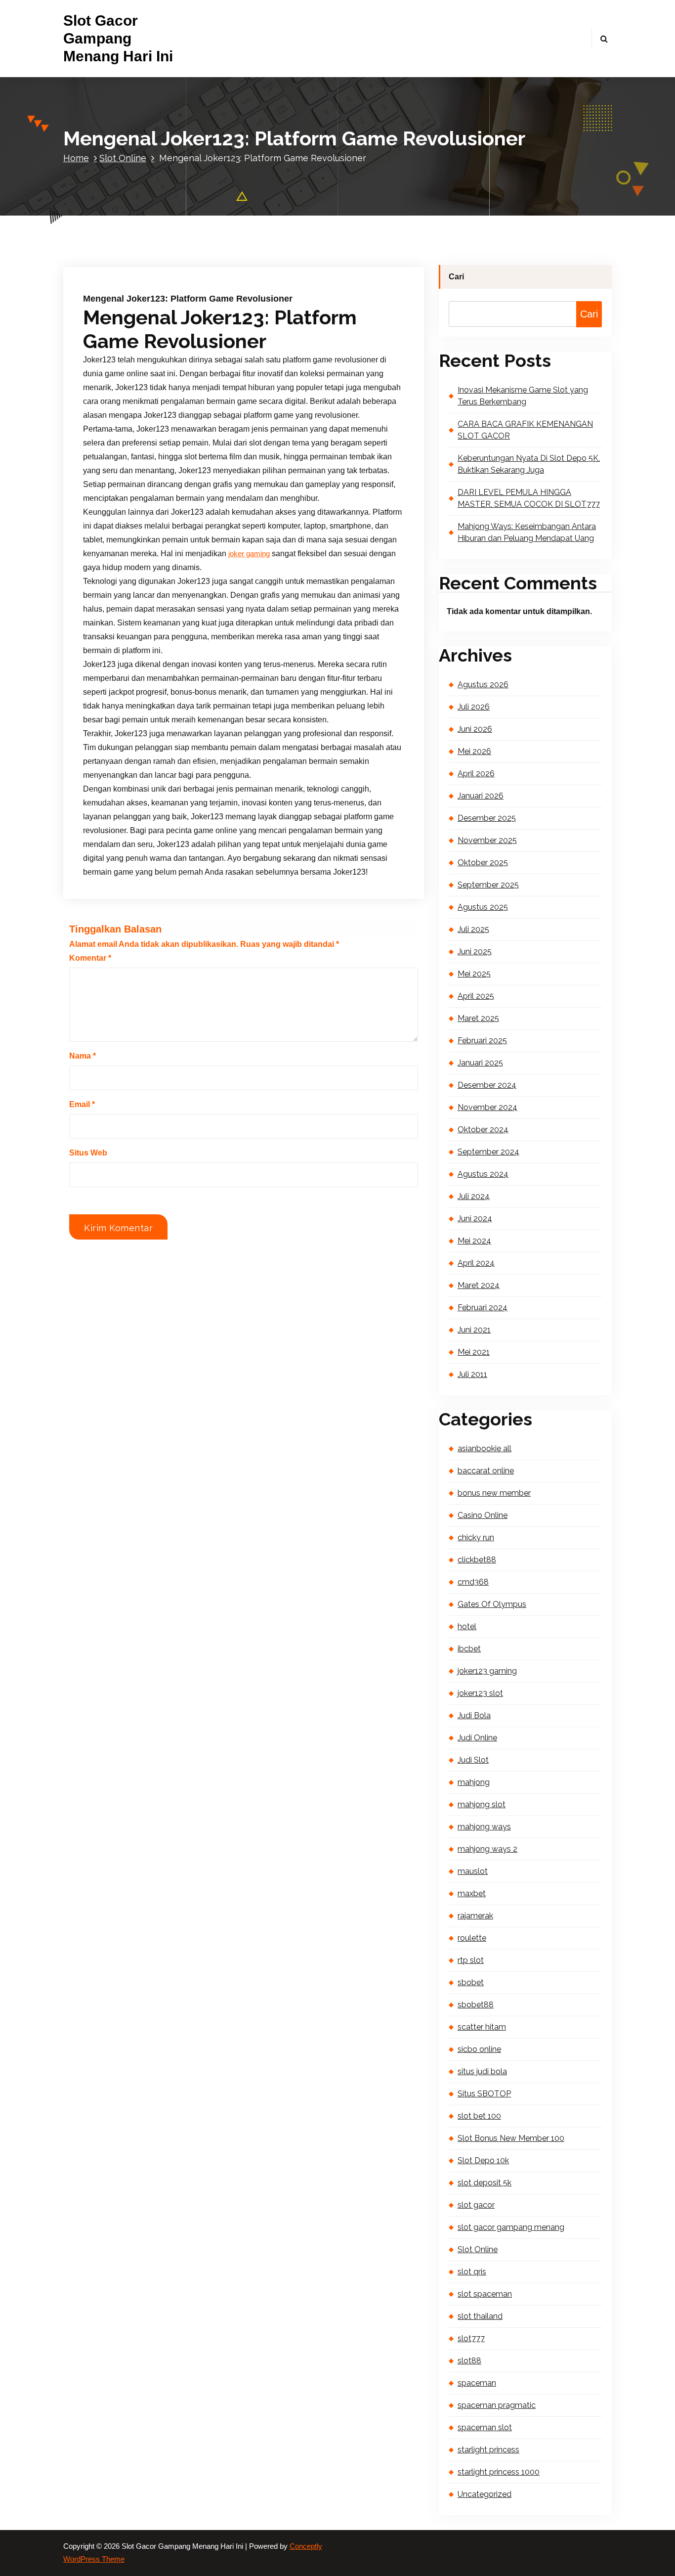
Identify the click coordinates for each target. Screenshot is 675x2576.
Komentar (90, 958)
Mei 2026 (474, 751)
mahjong (474, 1782)
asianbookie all (485, 1448)
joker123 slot (480, 1693)
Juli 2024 (474, 1196)
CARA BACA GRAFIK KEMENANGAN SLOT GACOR (525, 430)
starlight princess (488, 2450)
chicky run (476, 1537)
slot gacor (476, 2205)
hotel (467, 1626)
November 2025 (487, 840)
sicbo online (479, 2049)
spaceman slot (485, 2427)
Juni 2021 (474, 1330)
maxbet (472, 1893)
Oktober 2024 (483, 1130)
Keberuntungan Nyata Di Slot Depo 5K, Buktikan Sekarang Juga (529, 464)
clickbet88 (477, 1560)
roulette (472, 1938)
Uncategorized (485, 2494)
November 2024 (487, 1107)
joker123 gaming (487, 1671)
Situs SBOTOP (484, 2094)
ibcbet (469, 1649)
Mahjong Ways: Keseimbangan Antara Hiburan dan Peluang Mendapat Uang (527, 532)
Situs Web (88, 1153)
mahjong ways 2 (487, 1849)
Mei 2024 (474, 1241)
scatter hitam (482, 2027)
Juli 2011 (472, 1374)
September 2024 (488, 1152)
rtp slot (471, 1960)
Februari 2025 (482, 1041)
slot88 (469, 2361)
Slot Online (123, 158)
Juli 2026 (474, 707)
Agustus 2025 (483, 907)
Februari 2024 (483, 1308)
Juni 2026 (475, 729)
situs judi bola (482, 2071)
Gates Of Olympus (492, 1604)
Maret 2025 (478, 1018)
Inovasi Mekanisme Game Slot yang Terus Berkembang (523, 396)
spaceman (477, 2383)
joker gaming (249, 554)
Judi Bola (474, 1715)
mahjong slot (482, 1804)
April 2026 (476, 774)
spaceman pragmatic (497, 2405)
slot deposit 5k (485, 2183)
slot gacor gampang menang (511, 2227)
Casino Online (483, 1515)
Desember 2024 (487, 1085)
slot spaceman (485, 2294)
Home (76, 158)
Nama (83, 1056)
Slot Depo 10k (483, 2160)
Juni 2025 (475, 952)
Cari (456, 277)
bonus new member (494, 1493)
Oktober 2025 (483, 863)
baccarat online (486, 1471)
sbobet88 (476, 2005)
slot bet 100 (479, 2116)
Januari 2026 (481, 796)
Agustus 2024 (483, 1174)
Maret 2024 (479, 1285)
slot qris (472, 2272)
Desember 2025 (487, 818)
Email (82, 1104)
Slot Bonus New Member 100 (511, 2138)
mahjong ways (484, 1827)
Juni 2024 (475, 1219)
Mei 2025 (474, 974)
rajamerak (475, 1916)
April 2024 (476, 1263)
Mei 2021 (474, 1352)
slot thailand (480, 2316)
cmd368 (473, 1582)
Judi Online (477, 1738)
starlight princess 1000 (499, 2472)
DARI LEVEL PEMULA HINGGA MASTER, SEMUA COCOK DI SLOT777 (529, 498)
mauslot (473, 1871)
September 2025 (488, 885)
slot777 (471, 2338)
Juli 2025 (473, 929)
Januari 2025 (480, 1063)
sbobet (471, 1982)
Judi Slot (473, 1760)
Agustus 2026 (483, 685)
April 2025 (476, 996)
